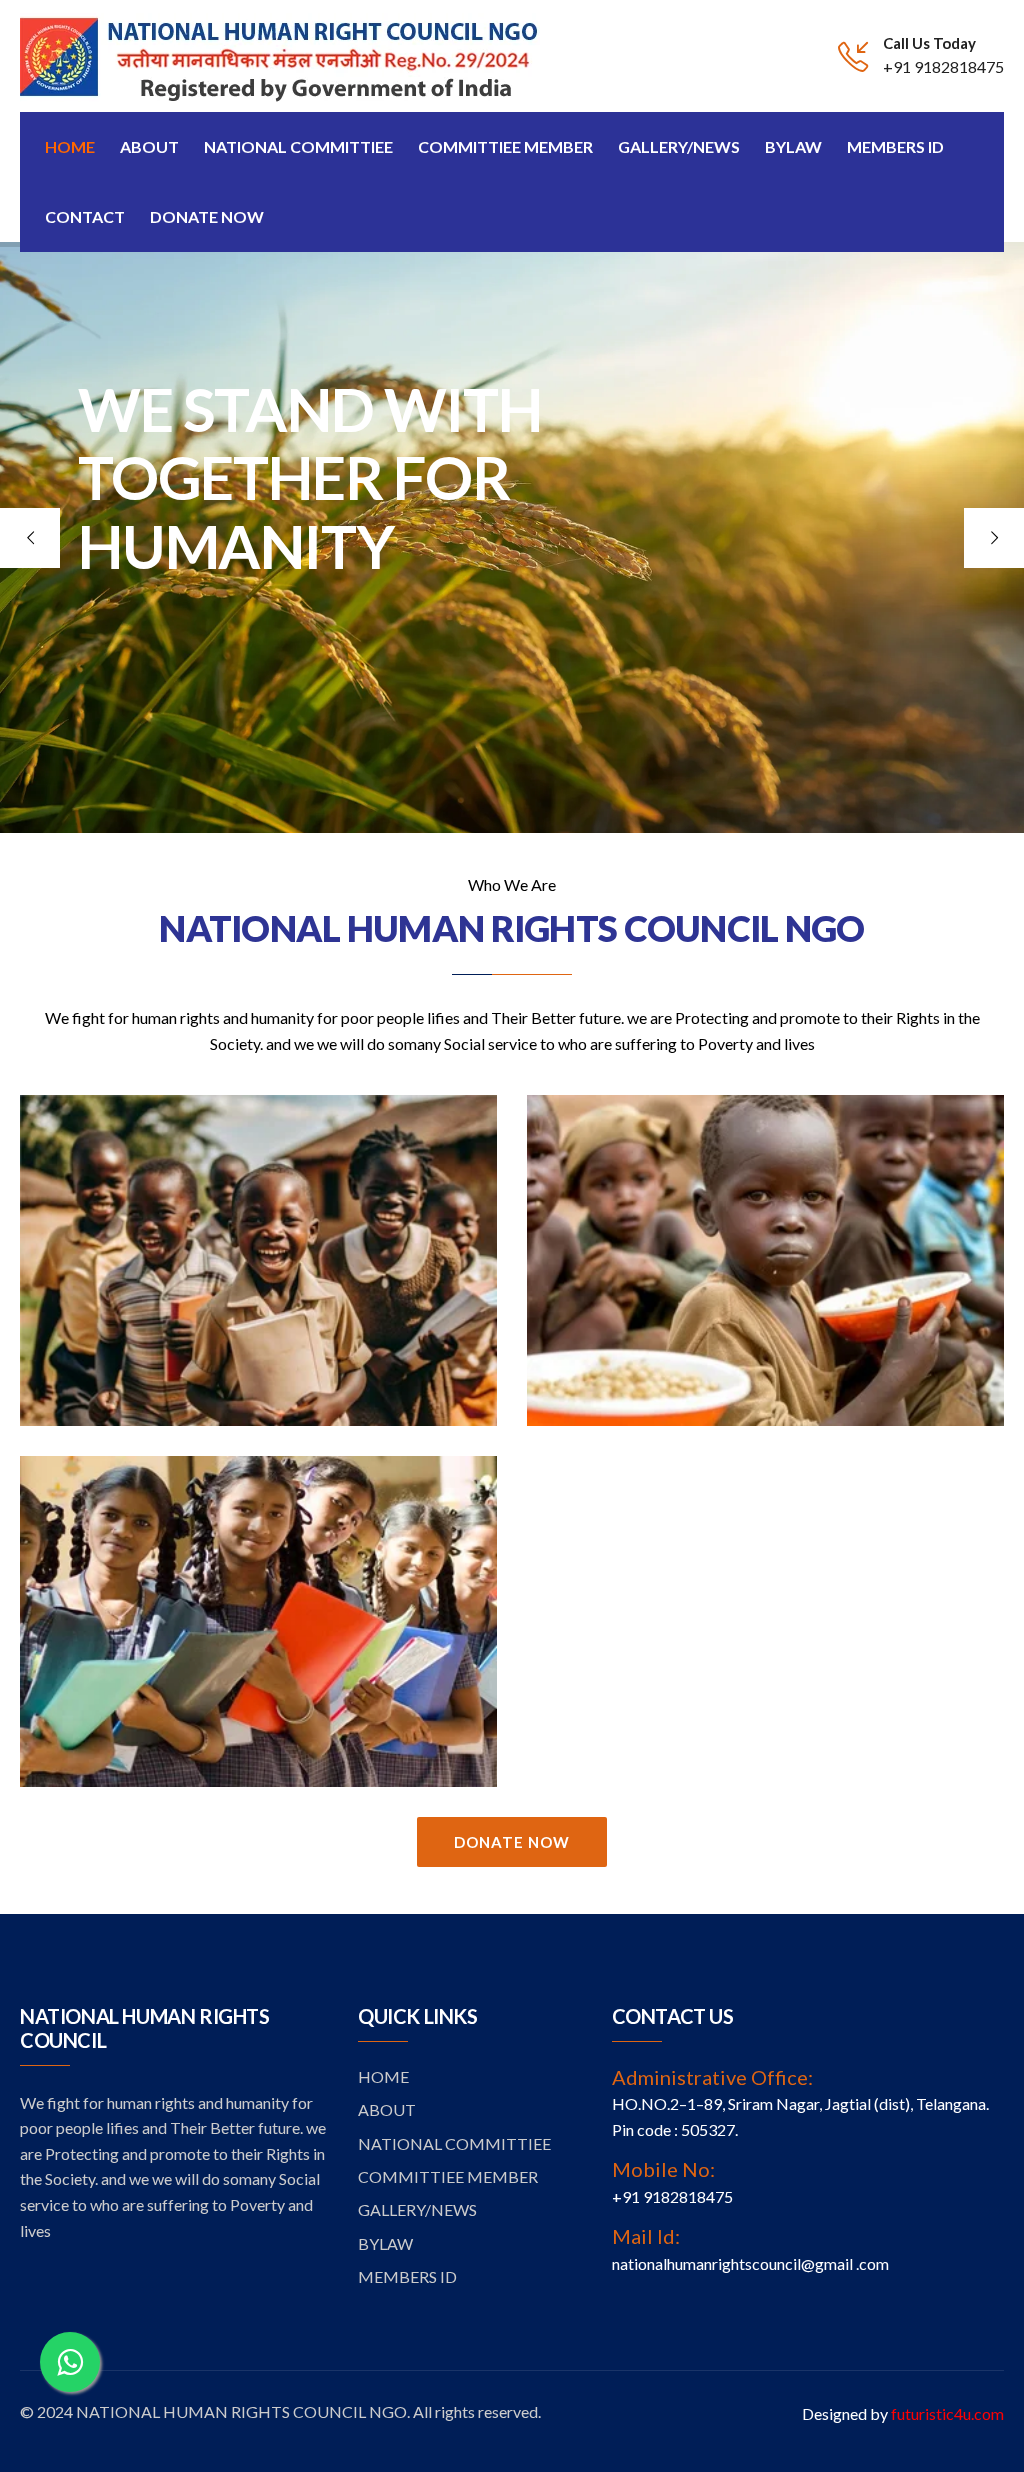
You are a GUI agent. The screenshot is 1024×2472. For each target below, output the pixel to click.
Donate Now (207, 216)
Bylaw (793, 146)
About (149, 146)
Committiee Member (505, 146)
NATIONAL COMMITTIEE (454, 2143)
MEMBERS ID (407, 2276)
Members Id (895, 146)
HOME (383, 2076)
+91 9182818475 (943, 66)
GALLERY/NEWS (417, 2209)
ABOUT (387, 2109)
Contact (85, 216)
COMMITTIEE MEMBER (448, 2176)
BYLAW (385, 2243)
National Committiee (298, 146)
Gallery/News (679, 146)
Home (70, 146)
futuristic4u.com (947, 2413)
